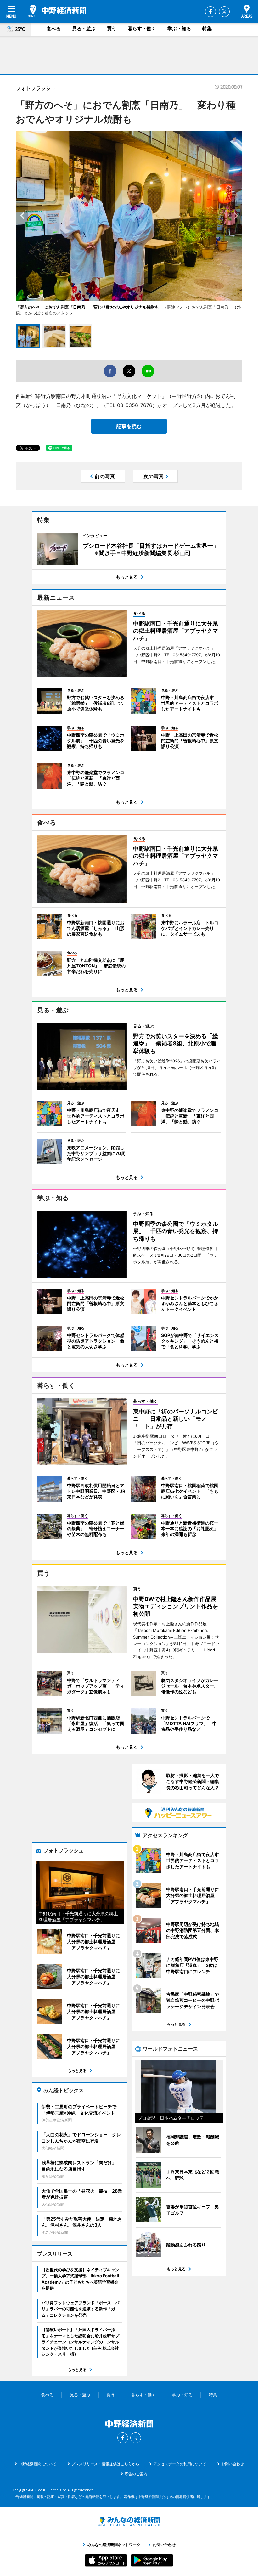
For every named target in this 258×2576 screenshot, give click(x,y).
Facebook (210, 12)
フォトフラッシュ (36, 88)
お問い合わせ (233, 2464)
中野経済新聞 (57, 11)
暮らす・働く (142, 28)
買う (112, 28)
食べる (54, 28)
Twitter (224, 12)
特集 (207, 28)
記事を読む (129, 426)
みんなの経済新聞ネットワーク (129, 2522)
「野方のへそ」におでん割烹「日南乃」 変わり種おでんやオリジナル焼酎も (87, 307)
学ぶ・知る (179, 28)
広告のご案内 (136, 2474)
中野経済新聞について (37, 2464)
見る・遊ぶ (84, 28)
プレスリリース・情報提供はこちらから (105, 2464)
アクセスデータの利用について (180, 2464)
